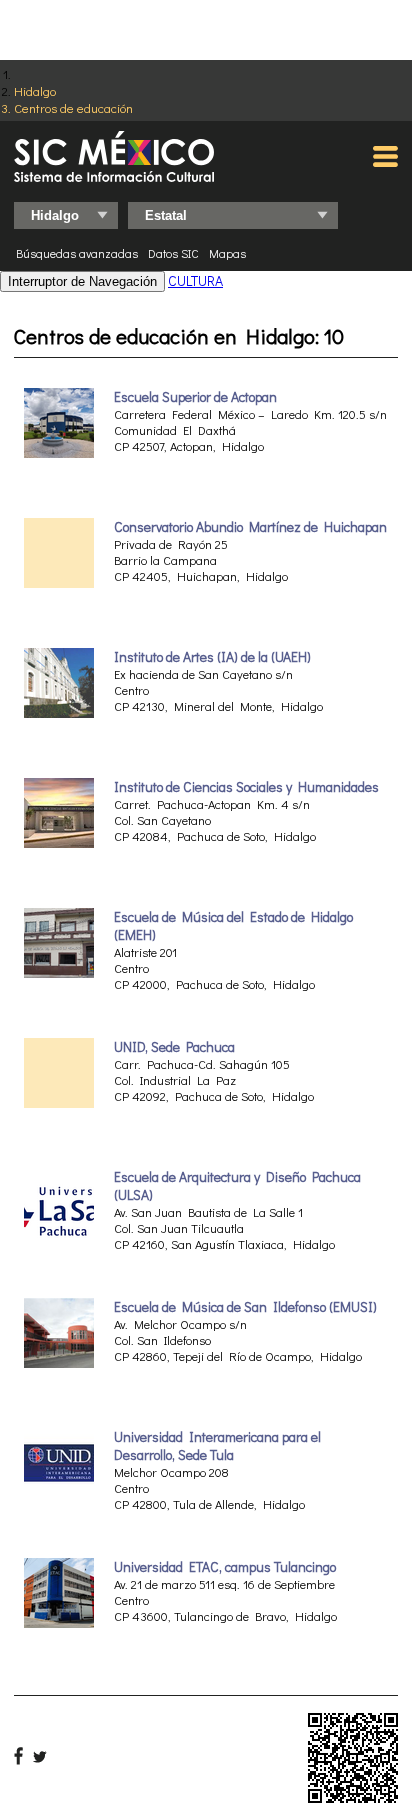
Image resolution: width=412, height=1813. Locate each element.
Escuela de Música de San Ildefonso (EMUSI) (245, 1307)
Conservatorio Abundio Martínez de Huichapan (250, 527)
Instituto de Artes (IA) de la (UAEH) (212, 657)
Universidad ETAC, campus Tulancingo (225, 1567)
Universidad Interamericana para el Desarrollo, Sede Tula (217, 1446)
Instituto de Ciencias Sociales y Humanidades (246, 787)
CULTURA (195, 280)
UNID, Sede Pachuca (174, 1047)
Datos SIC (173, 253)
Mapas (227, 253)
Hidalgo (35, 90)
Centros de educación (73, 107)
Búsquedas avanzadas (77, 253)
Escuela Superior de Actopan (195, 397)
